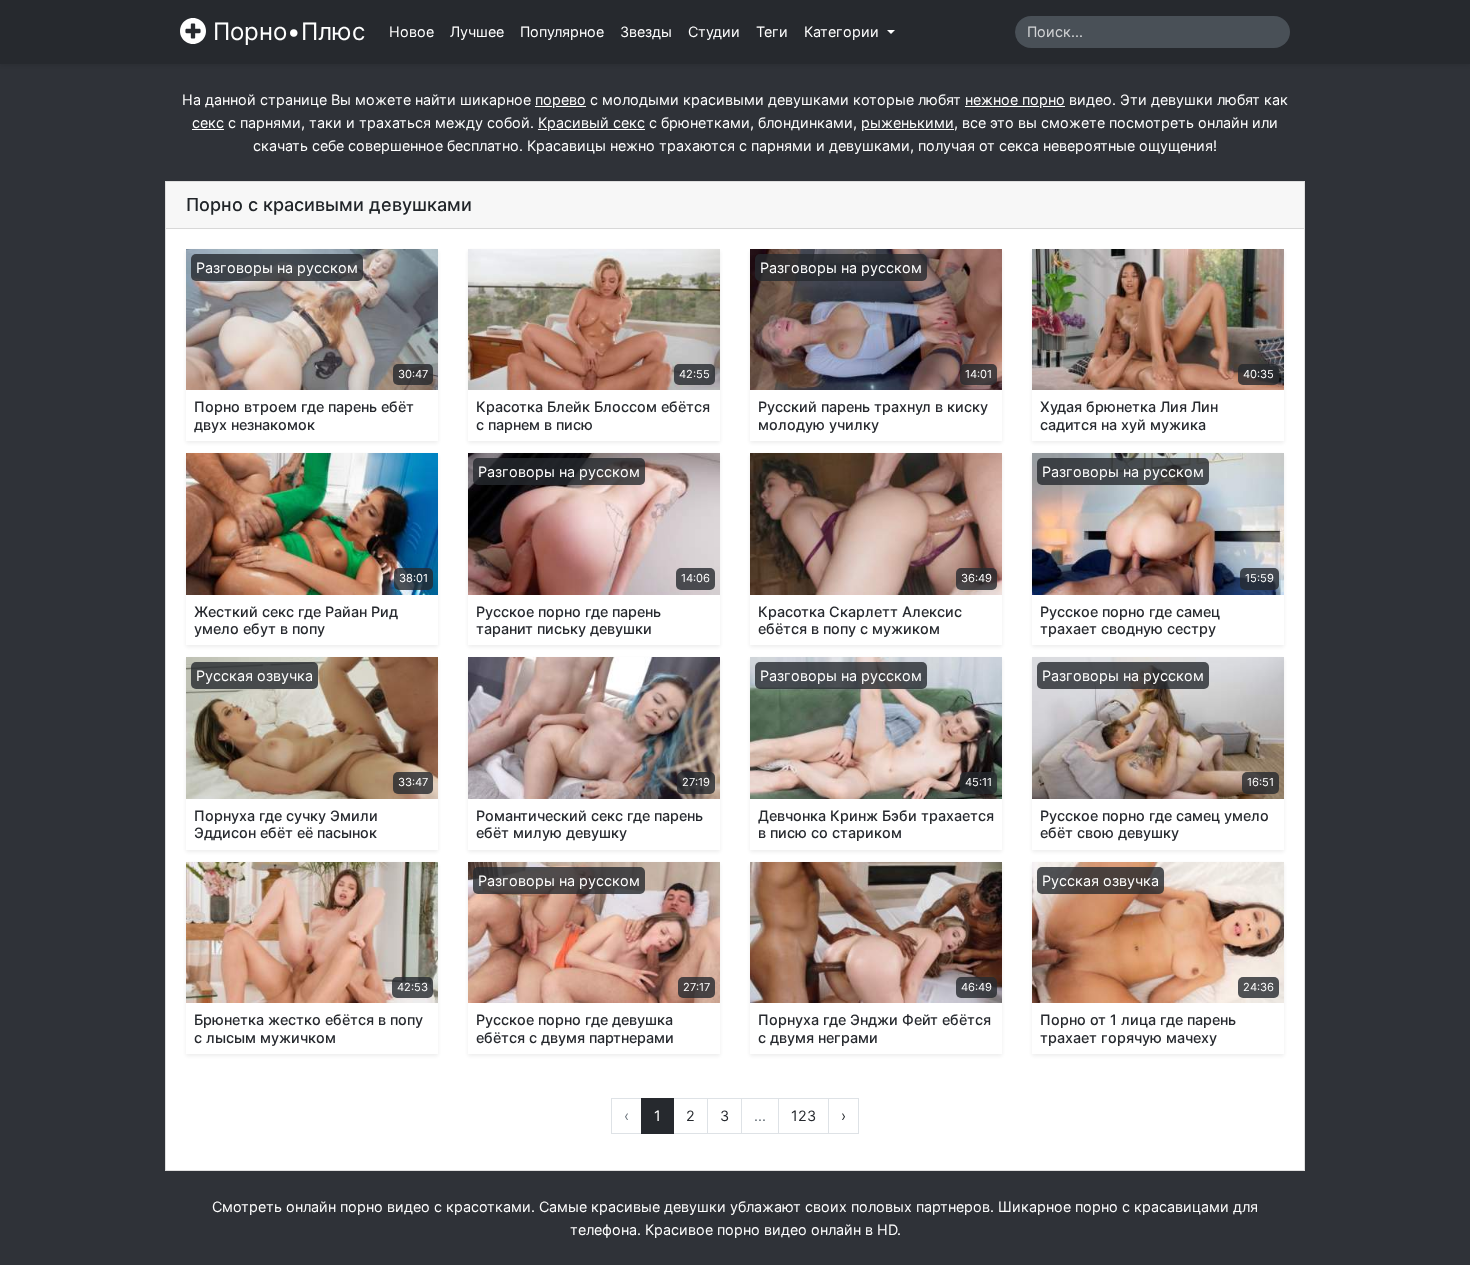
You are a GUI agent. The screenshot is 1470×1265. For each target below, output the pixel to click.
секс (208, 122)
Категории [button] (843, 31)
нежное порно (1015, 99)
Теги (772, 31)
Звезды (646, 31)
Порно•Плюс (285, 31)
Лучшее (477, 31)
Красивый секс (591, 122)
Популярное (562, 31)
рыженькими (907, 122)
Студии (714, 31)
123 (803, 1115)
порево (560, 99)
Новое (411, 31)
